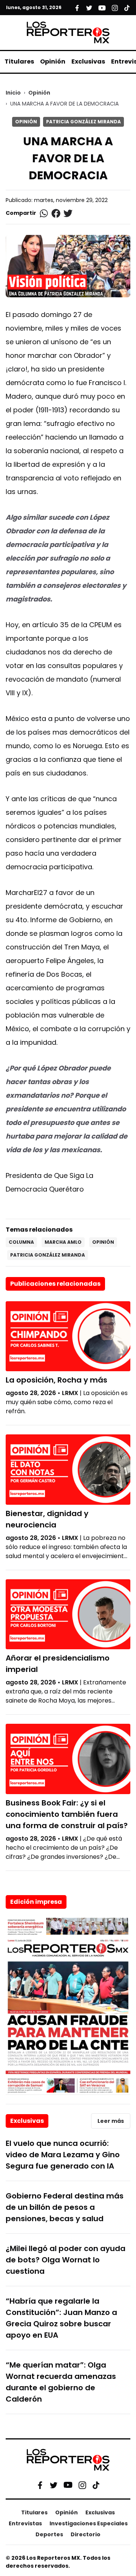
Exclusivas (88, 61)
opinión (103, 1242)
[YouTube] (68, 2485)
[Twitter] (54, 2485)
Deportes (49, 2534)
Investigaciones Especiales (89, 2523)
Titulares (19, 61)
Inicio (13, 93)
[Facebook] (40, 2485)
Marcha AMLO (63, 1242)
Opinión (53, 61)
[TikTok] (96, 2485)
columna (21, 1242)
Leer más (111, 2121)
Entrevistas (25, 2523)
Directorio (86, 2534)
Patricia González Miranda (83, 122)
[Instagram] (82, 2485)
